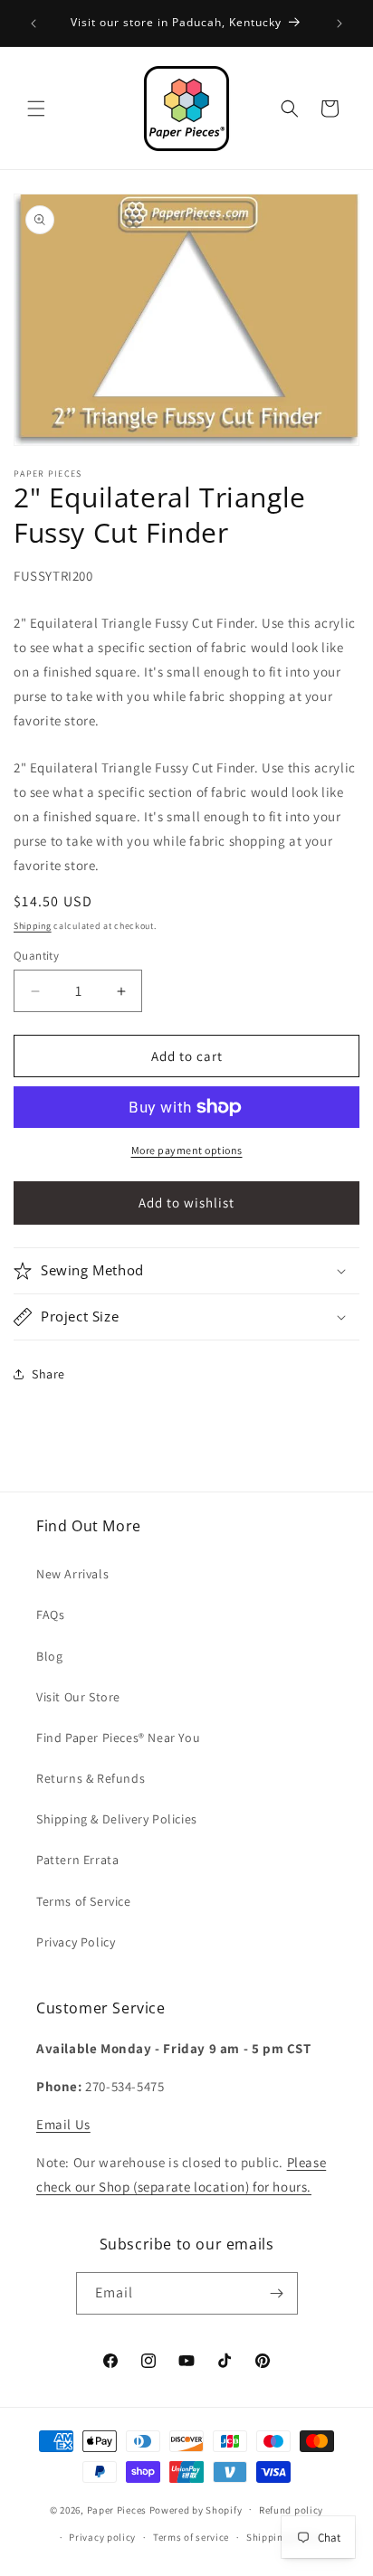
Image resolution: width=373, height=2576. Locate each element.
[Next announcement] (340, 24)
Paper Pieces (117, 2509)
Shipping (33, 926)
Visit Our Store (78, 1697)
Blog (49, 1656)
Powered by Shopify (196, 2509)
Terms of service (191, 2537)
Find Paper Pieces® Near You (118, 1738)
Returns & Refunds (91, 1778)
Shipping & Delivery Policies (117, 1819)
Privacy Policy (76, 1942)
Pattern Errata (77, 1860)
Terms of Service (84, 1901)
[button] (36, 109)
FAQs (50, 1615)
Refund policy (291, 2510)
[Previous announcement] (33, 24)
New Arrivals (72, 1574)
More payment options (187, 1150)
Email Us (63, 2124)
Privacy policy (102, 2537)
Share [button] (48, 1374)
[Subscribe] (277, 2293)
